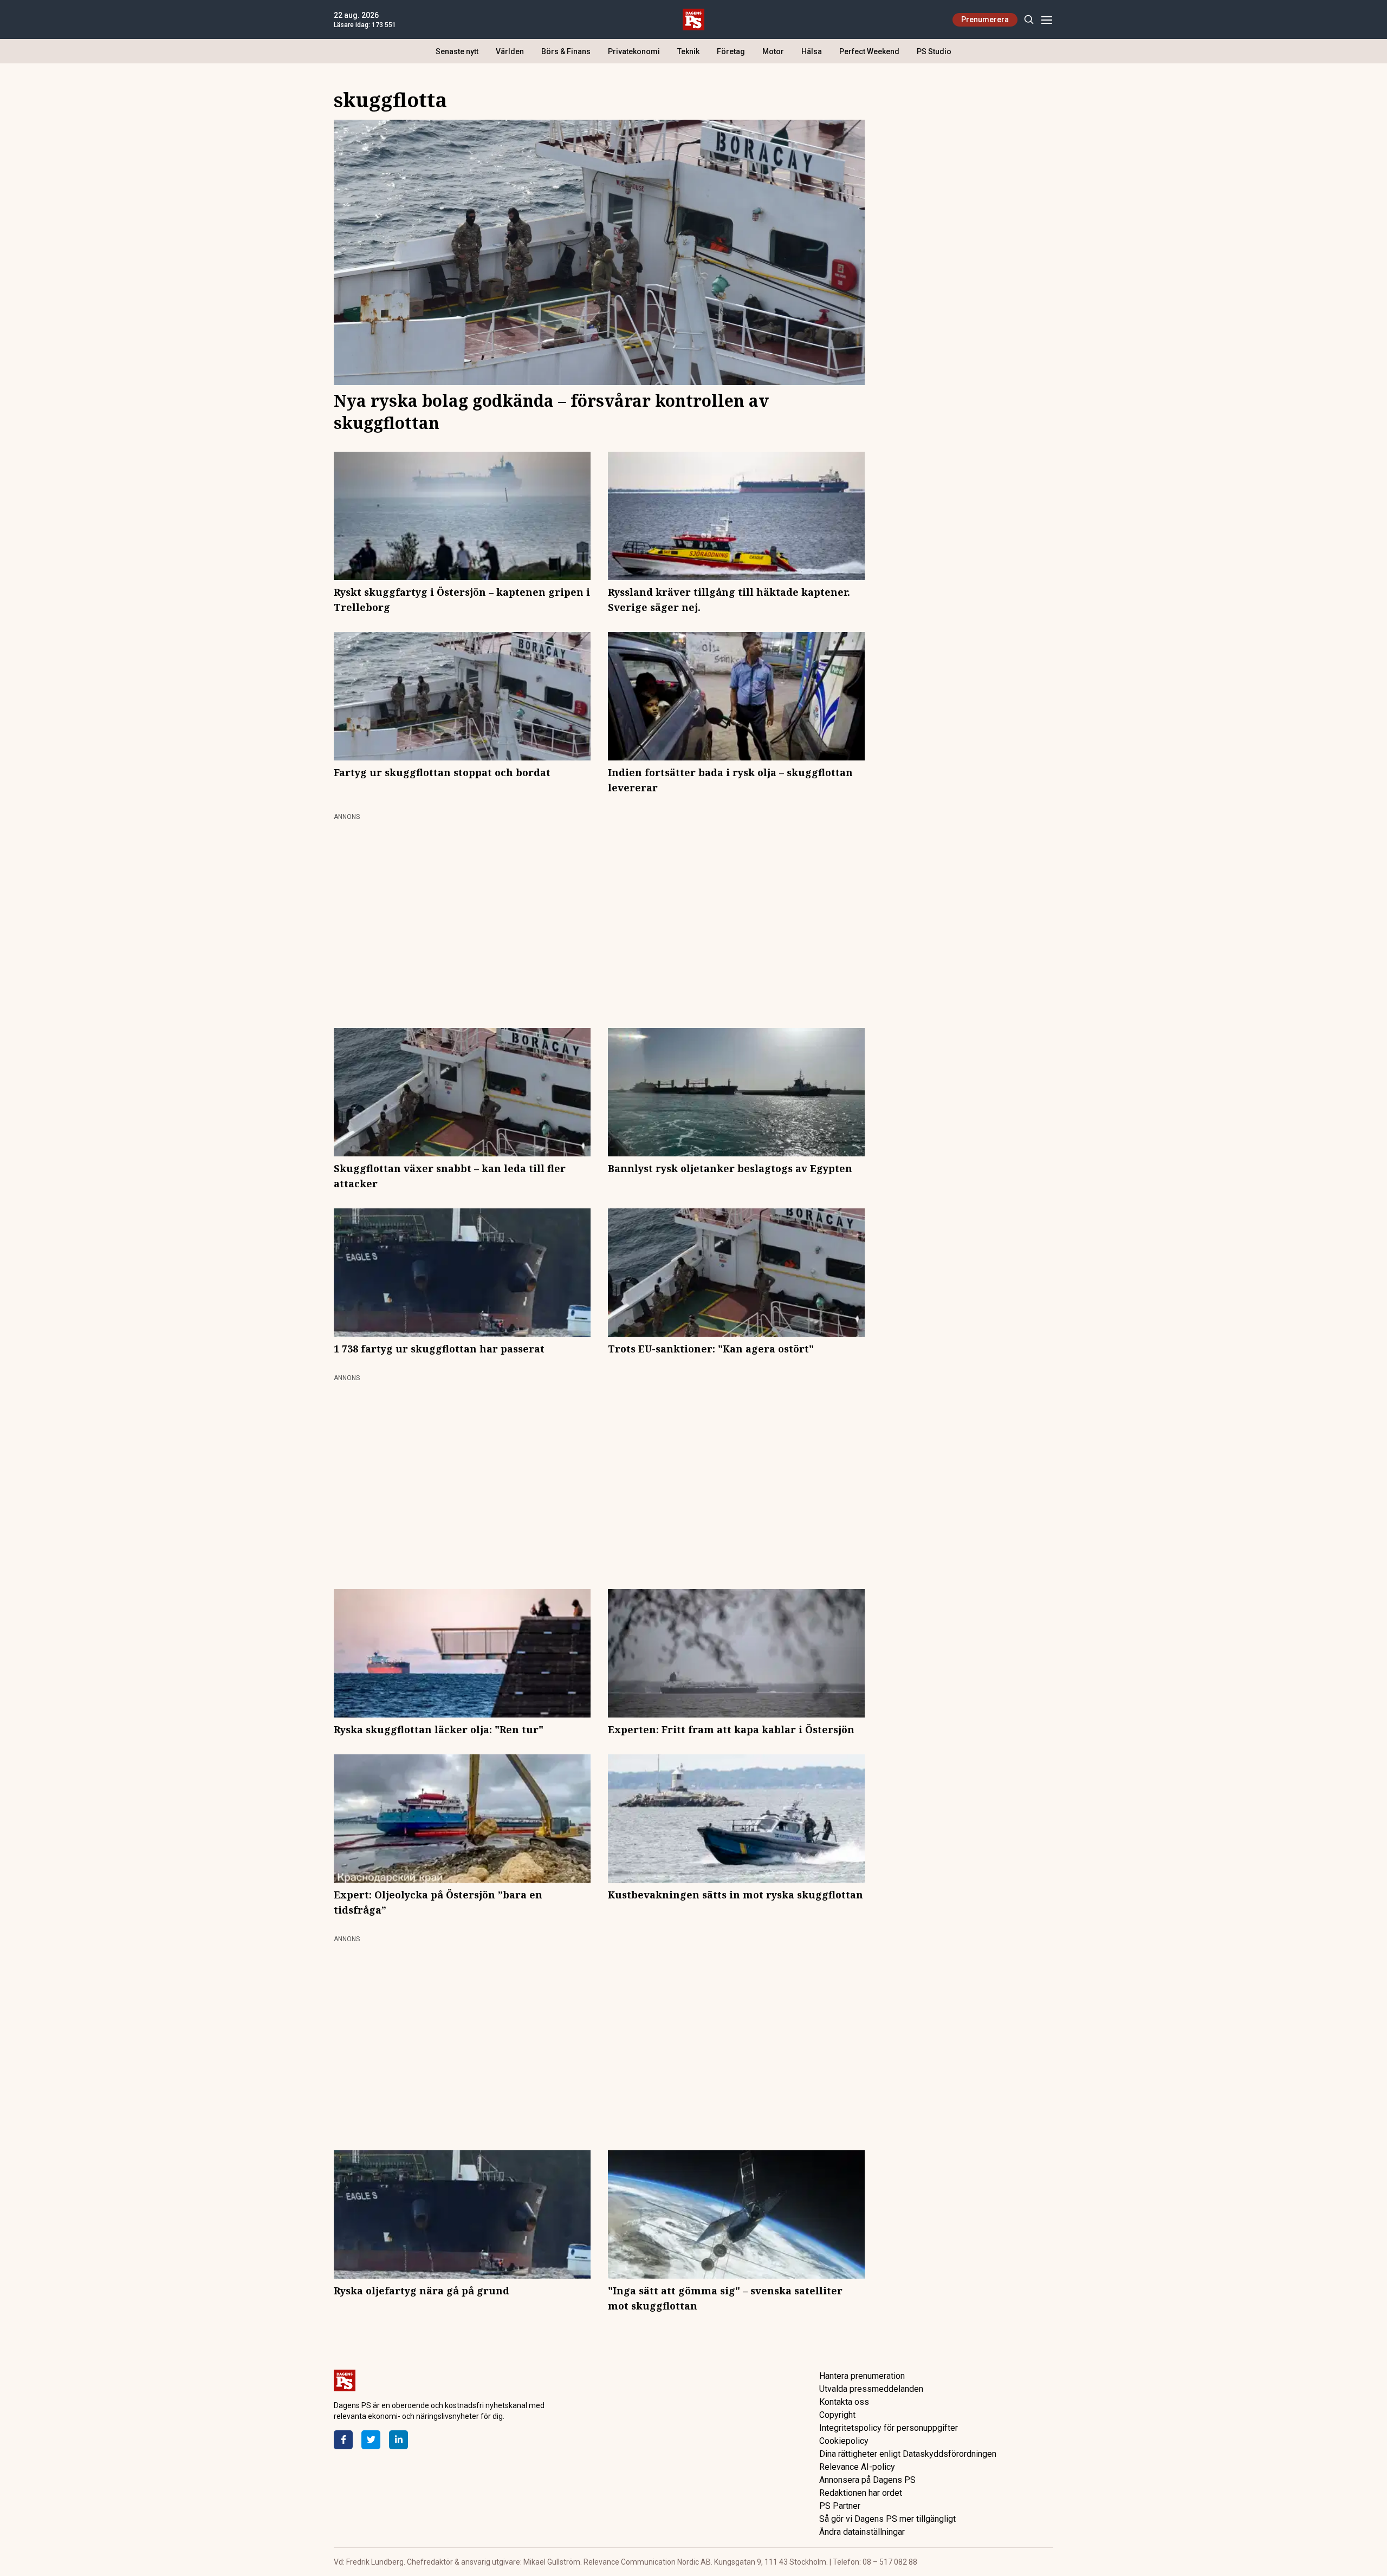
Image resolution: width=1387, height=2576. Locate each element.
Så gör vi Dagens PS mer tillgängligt (887, 2519)
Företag (731, 51)
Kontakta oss (844, 2402)
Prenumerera (985, 19)
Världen (510, 51)
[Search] (1029, 20)
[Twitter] (371, 2440)
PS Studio (934, 51)
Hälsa (812, 51)
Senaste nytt (457, 51)
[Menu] (1046, 20)
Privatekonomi (634, 51)
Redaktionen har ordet (861, 2493)
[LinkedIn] (398, 2440)
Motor (773, 51)
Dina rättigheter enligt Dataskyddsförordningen (908, 2454)
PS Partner (840, 2506)
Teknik (688, 51)
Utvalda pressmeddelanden (871, 2389)
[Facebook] (343, 2440)
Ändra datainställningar (862, 2532)
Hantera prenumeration (862, 2376)
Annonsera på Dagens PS (867, 2480)
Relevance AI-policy (857, 2467)
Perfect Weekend (869, 51)
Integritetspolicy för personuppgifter (889, 2428)
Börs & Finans (566, 51)
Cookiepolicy (844, 2441)
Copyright (837, 2415)
